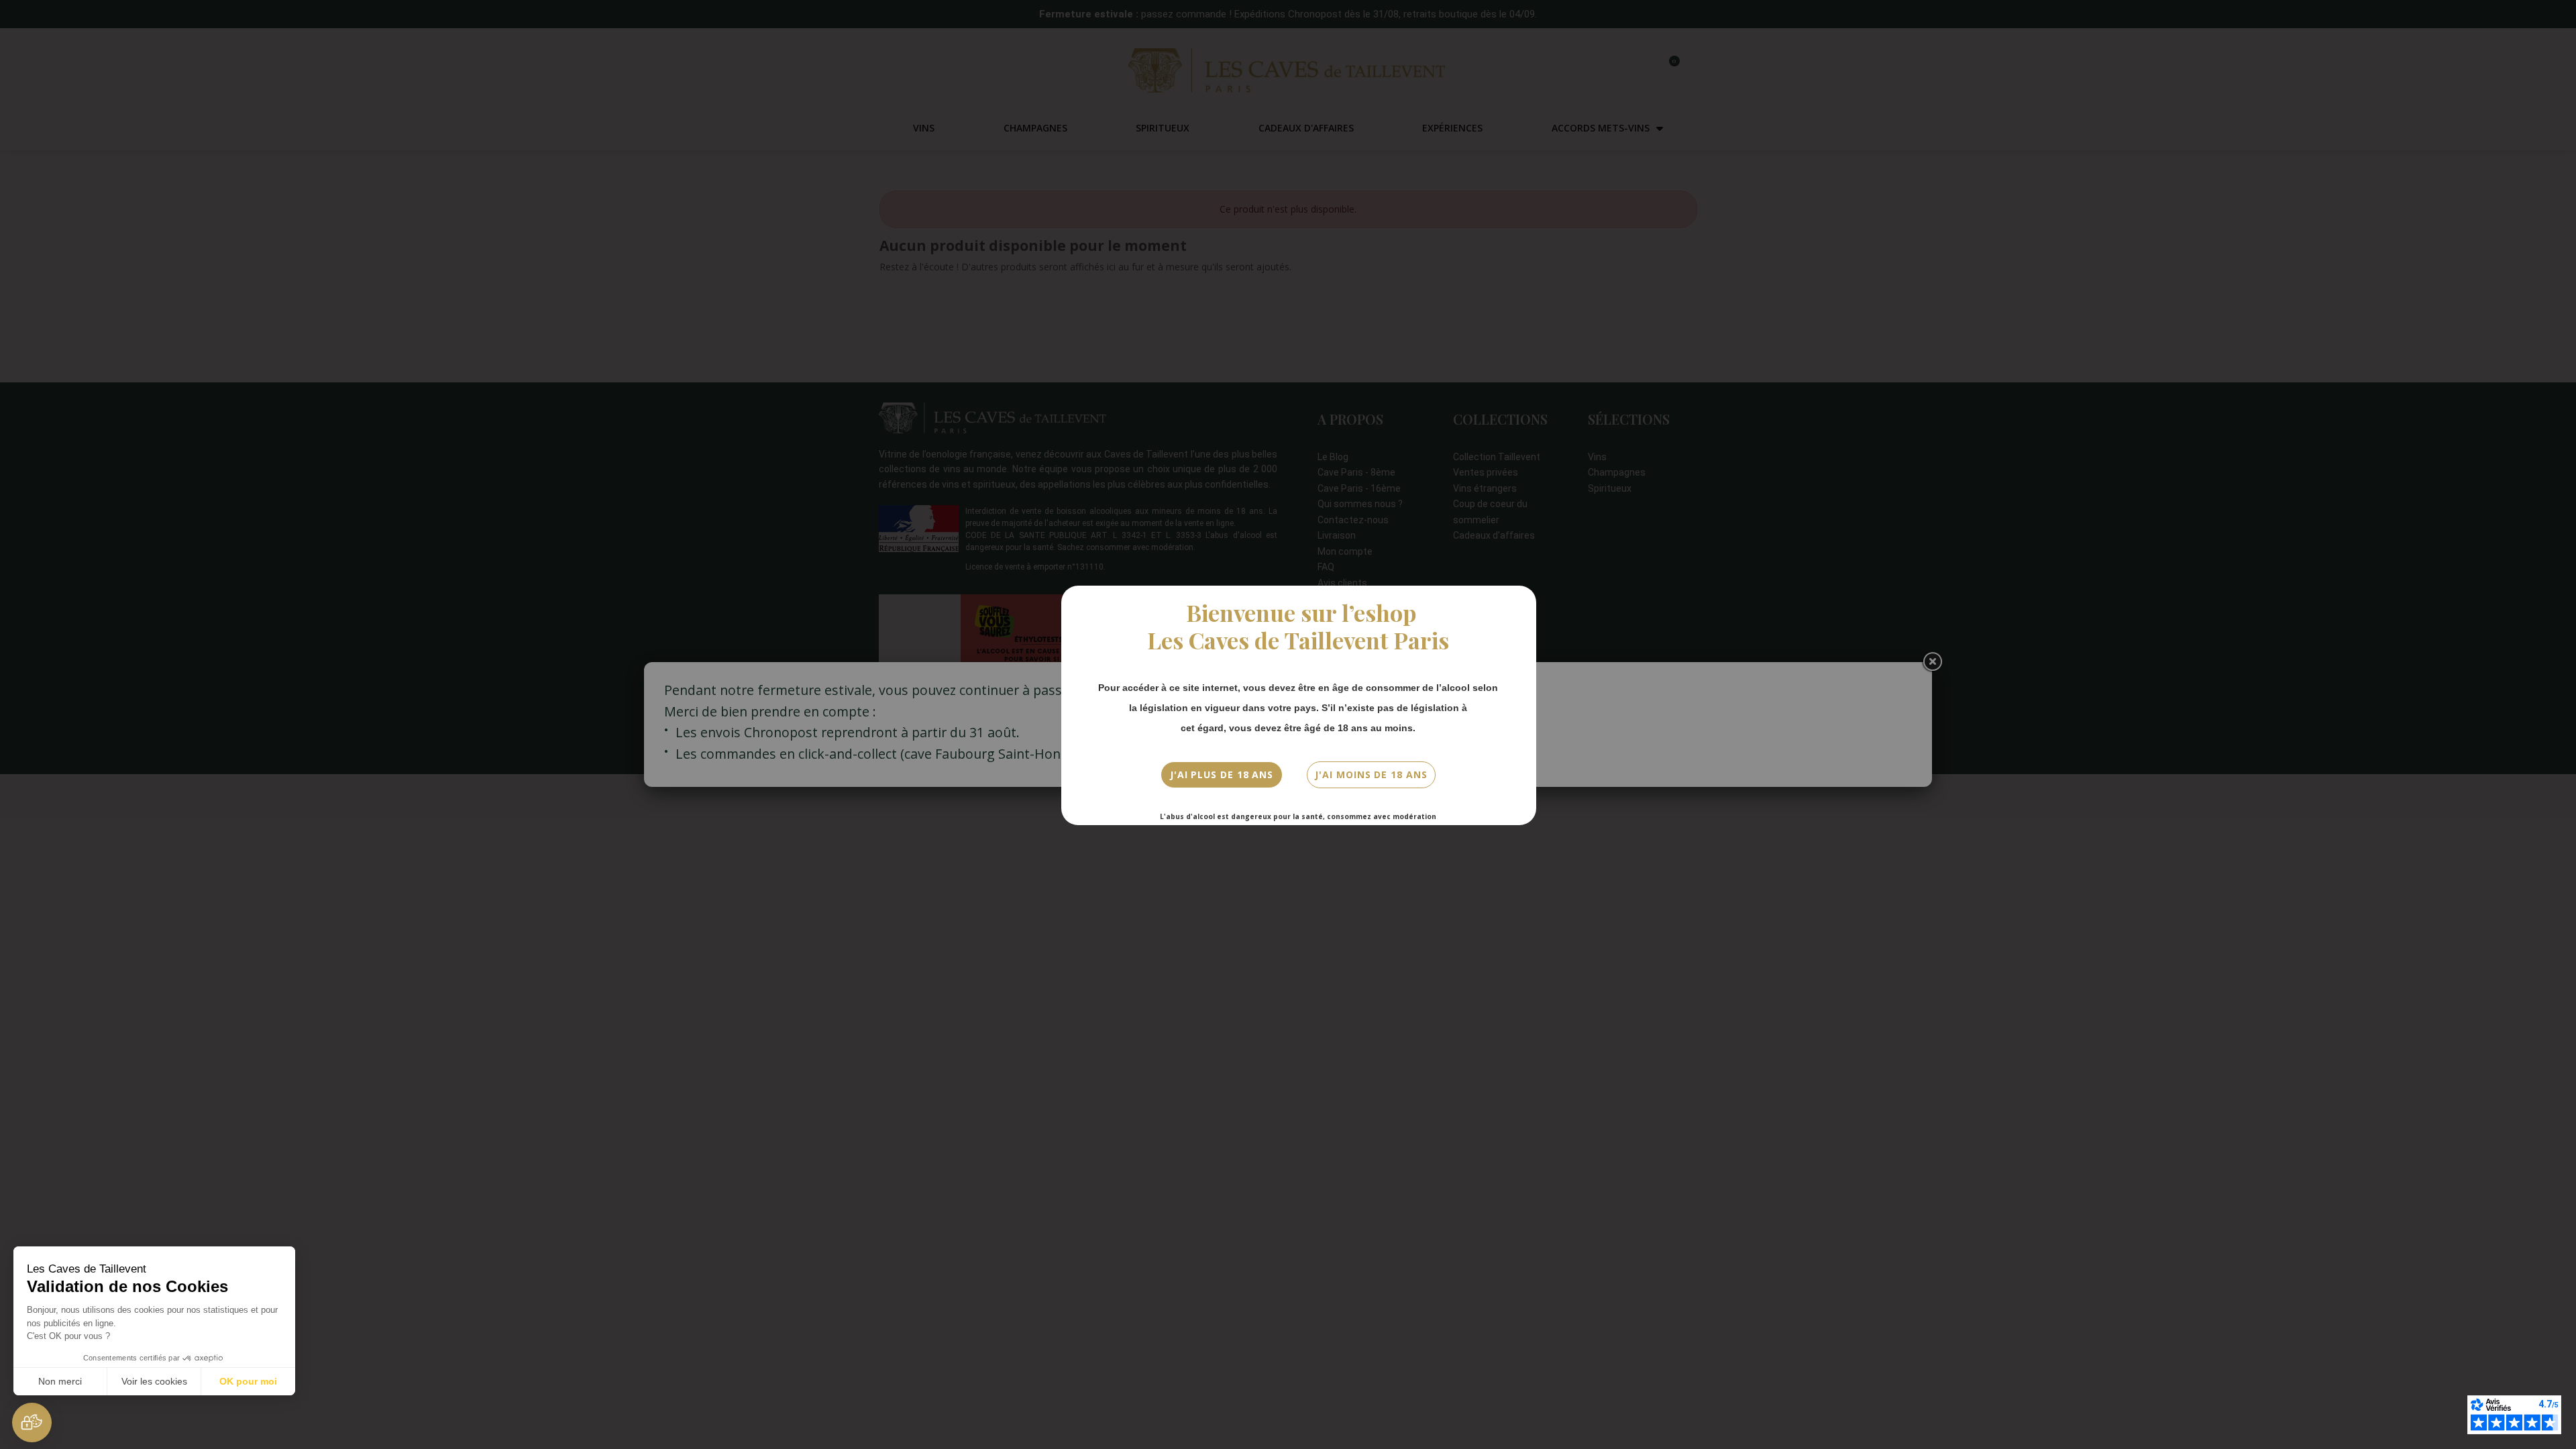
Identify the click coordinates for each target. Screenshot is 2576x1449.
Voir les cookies (154, 1381)
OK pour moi (248, 1381)
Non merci (60, 1381)
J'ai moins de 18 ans (1371, 774)
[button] (32, 1423)
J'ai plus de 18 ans (1222, 774)
